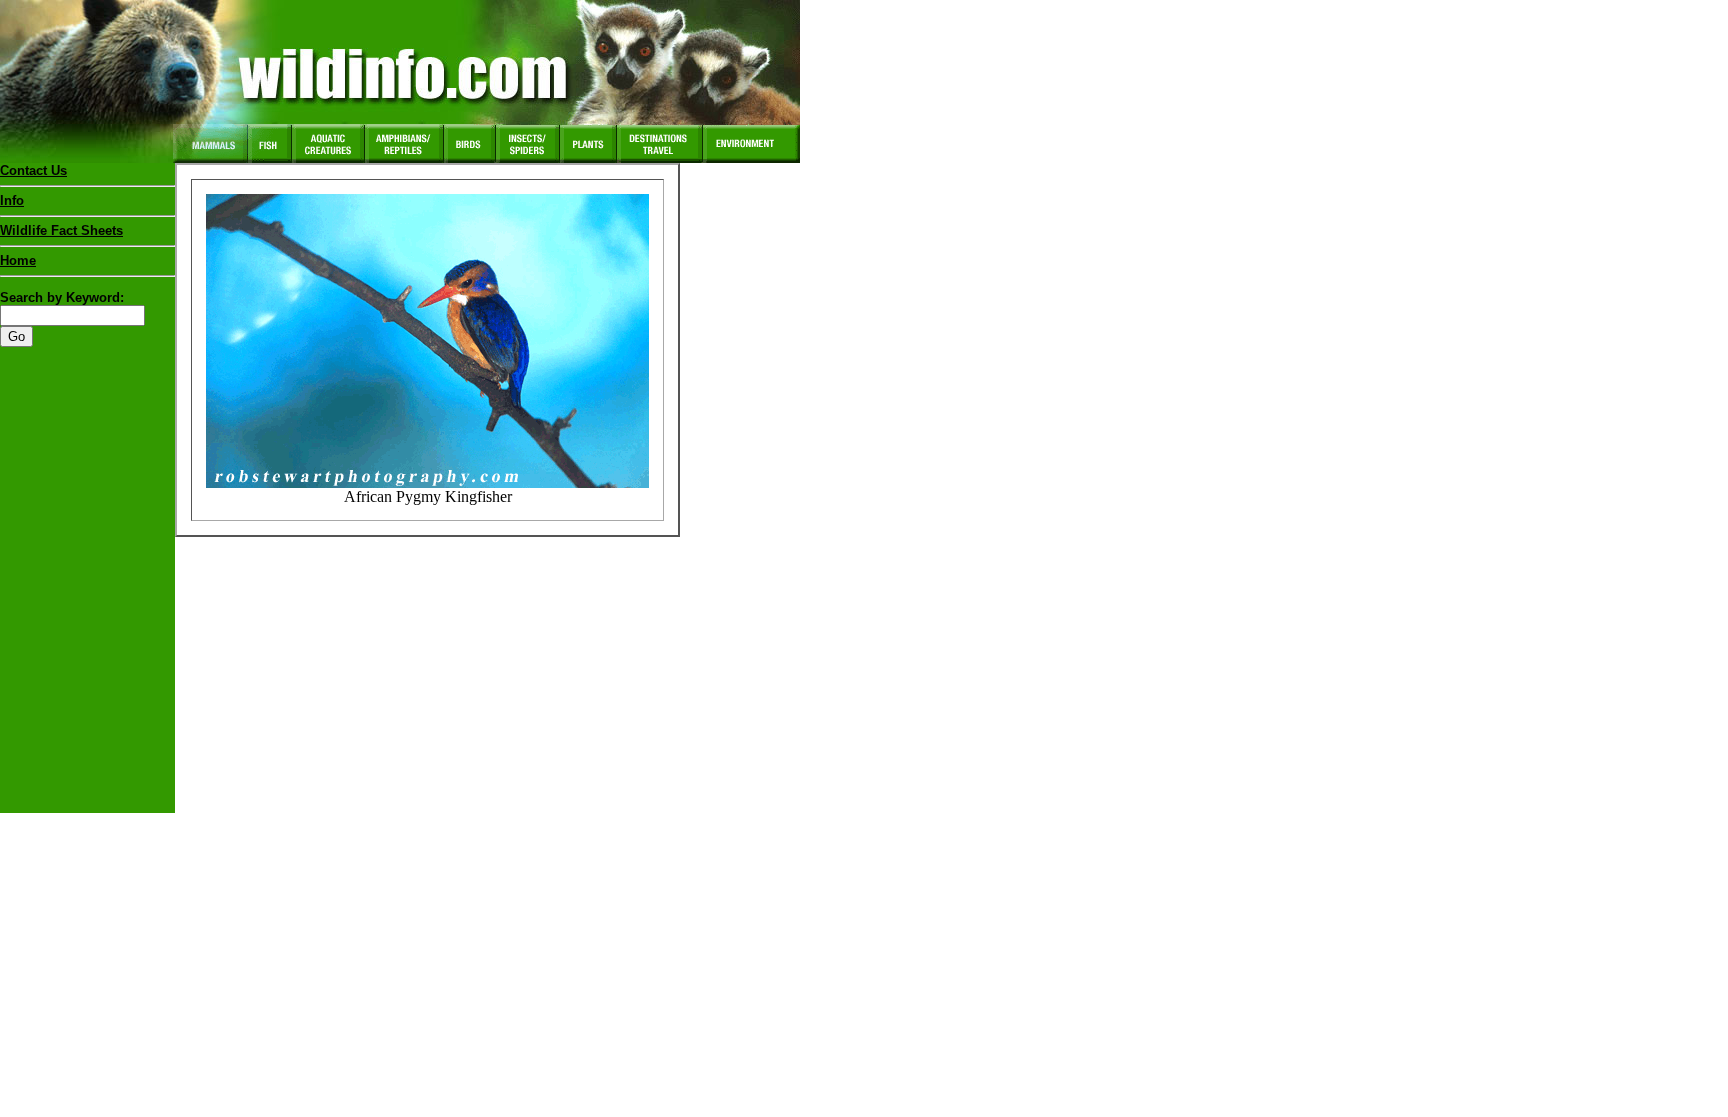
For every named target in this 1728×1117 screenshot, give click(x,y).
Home (18, 260)
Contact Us (33, 170)
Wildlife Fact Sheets (61, 230)
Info (12, 200)
